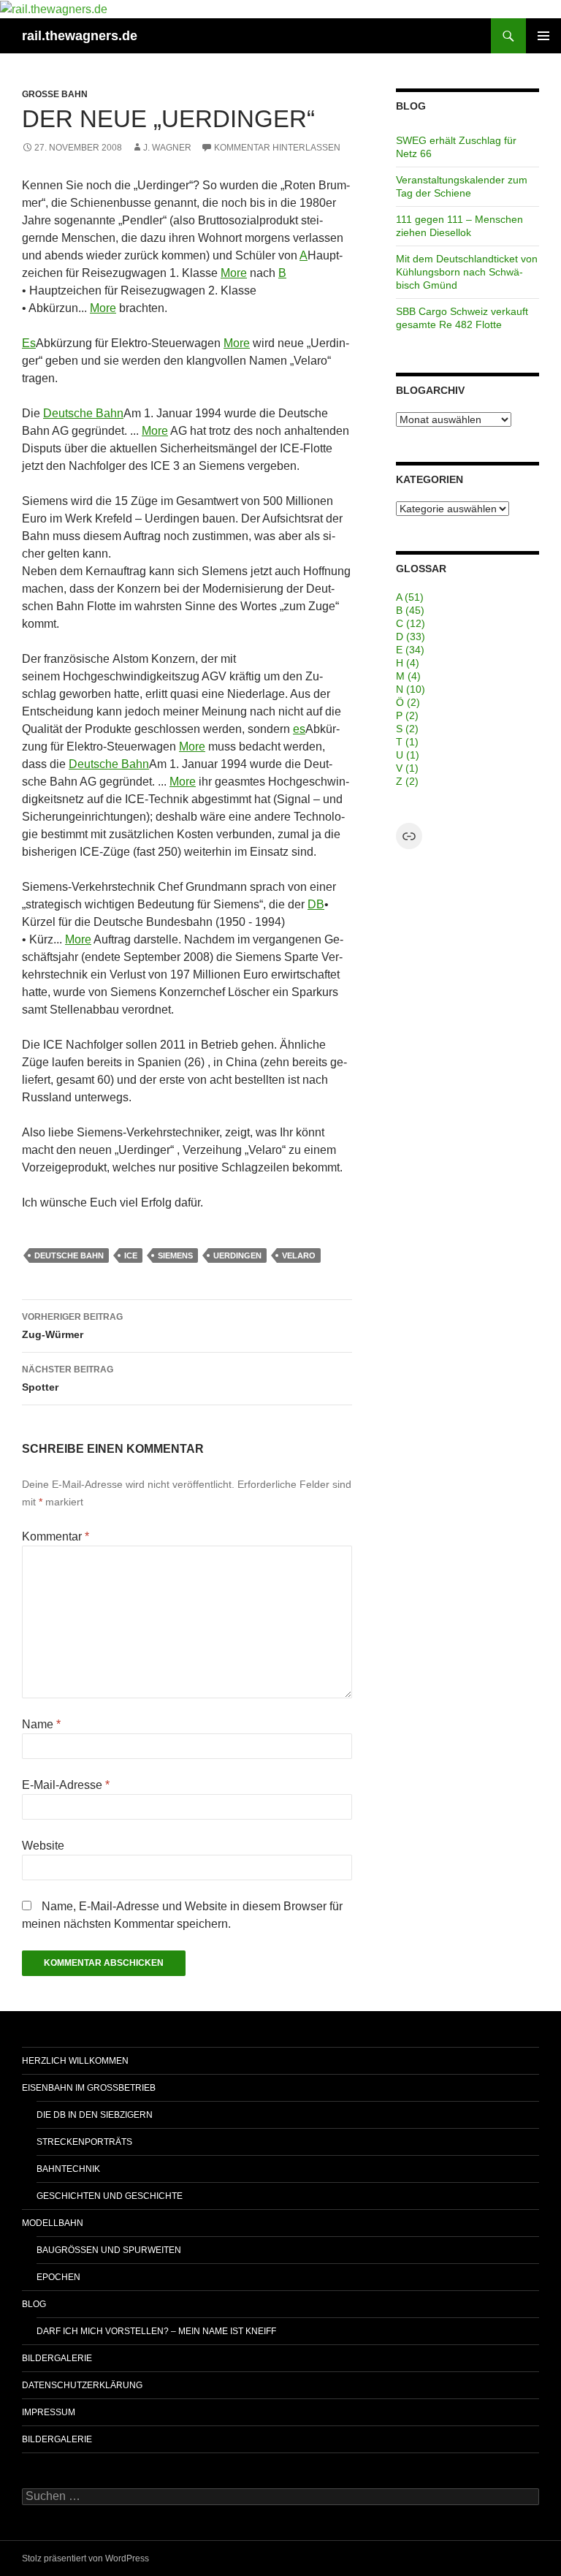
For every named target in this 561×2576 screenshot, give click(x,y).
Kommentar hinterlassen (277, 148)
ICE (131, 1255)
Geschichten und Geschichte (110, 2196)
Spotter (68, 1379)
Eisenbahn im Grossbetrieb (89, 2088)
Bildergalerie (57, 2358)
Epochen (58, 2277)
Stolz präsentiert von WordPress (85, 2558)
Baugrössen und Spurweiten (109, 2250)
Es (29, 343)
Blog (34, 2304)
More (234, 273)
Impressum (49, 2412)
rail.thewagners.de (80, 36)
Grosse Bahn (55, 94)
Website (43, 1846)
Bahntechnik (68, 2169)
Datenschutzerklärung (82, 2385)
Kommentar (56, 1536)
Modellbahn (53, 2223)
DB (316, 904)
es (299, 729)
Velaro (299, 1255)
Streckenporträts (84, 2142)
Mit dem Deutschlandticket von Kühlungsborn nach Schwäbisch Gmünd (467, 272)
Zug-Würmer (72, 1326)
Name (41, 1724)
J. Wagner (167, 148)
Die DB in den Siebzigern (95, 2115)
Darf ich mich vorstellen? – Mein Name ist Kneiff (156, 2331)
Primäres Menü (543, 36)
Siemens (175, 1255)
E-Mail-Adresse (66, 1785)
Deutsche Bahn (83, 413)
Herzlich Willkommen (75, 2061)
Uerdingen (237, 1255)
